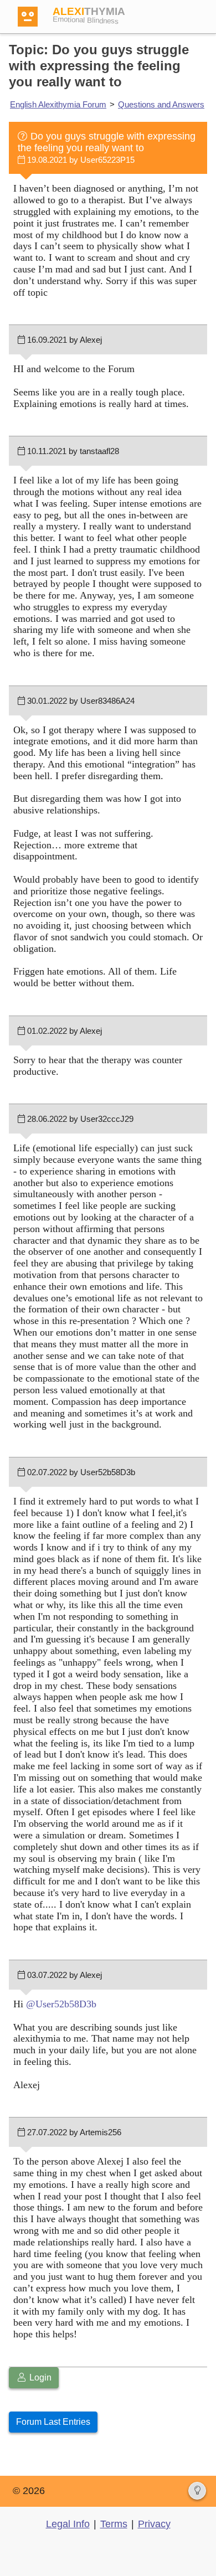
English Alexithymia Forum (58, 104)
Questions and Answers (161, 104)
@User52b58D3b (61, 2004)
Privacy (154, 2524)
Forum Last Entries (53, 2422)
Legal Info (68, 2524)
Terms (114, 2524)
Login (39, 2377)
